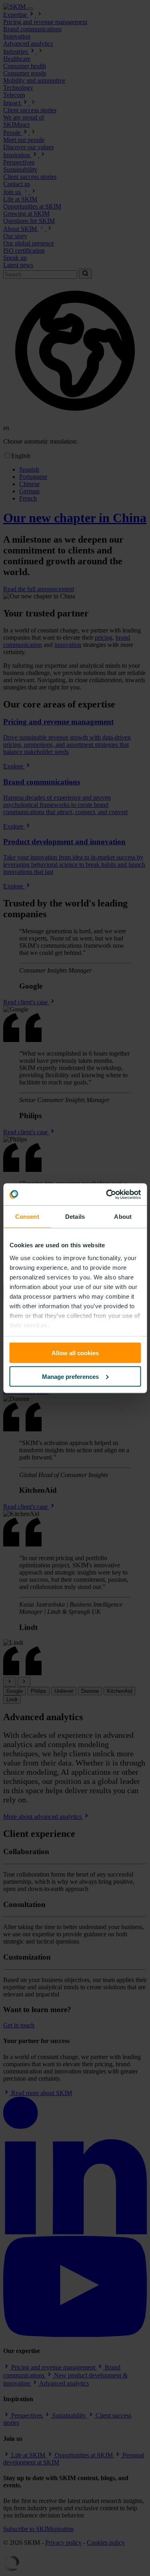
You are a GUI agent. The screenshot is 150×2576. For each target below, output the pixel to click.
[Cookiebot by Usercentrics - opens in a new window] (107, 1194)
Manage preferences (70, 1376)
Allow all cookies (75, 1353)
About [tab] (123, 1217)
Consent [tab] (27, 1217)
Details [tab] (75, 1217)
